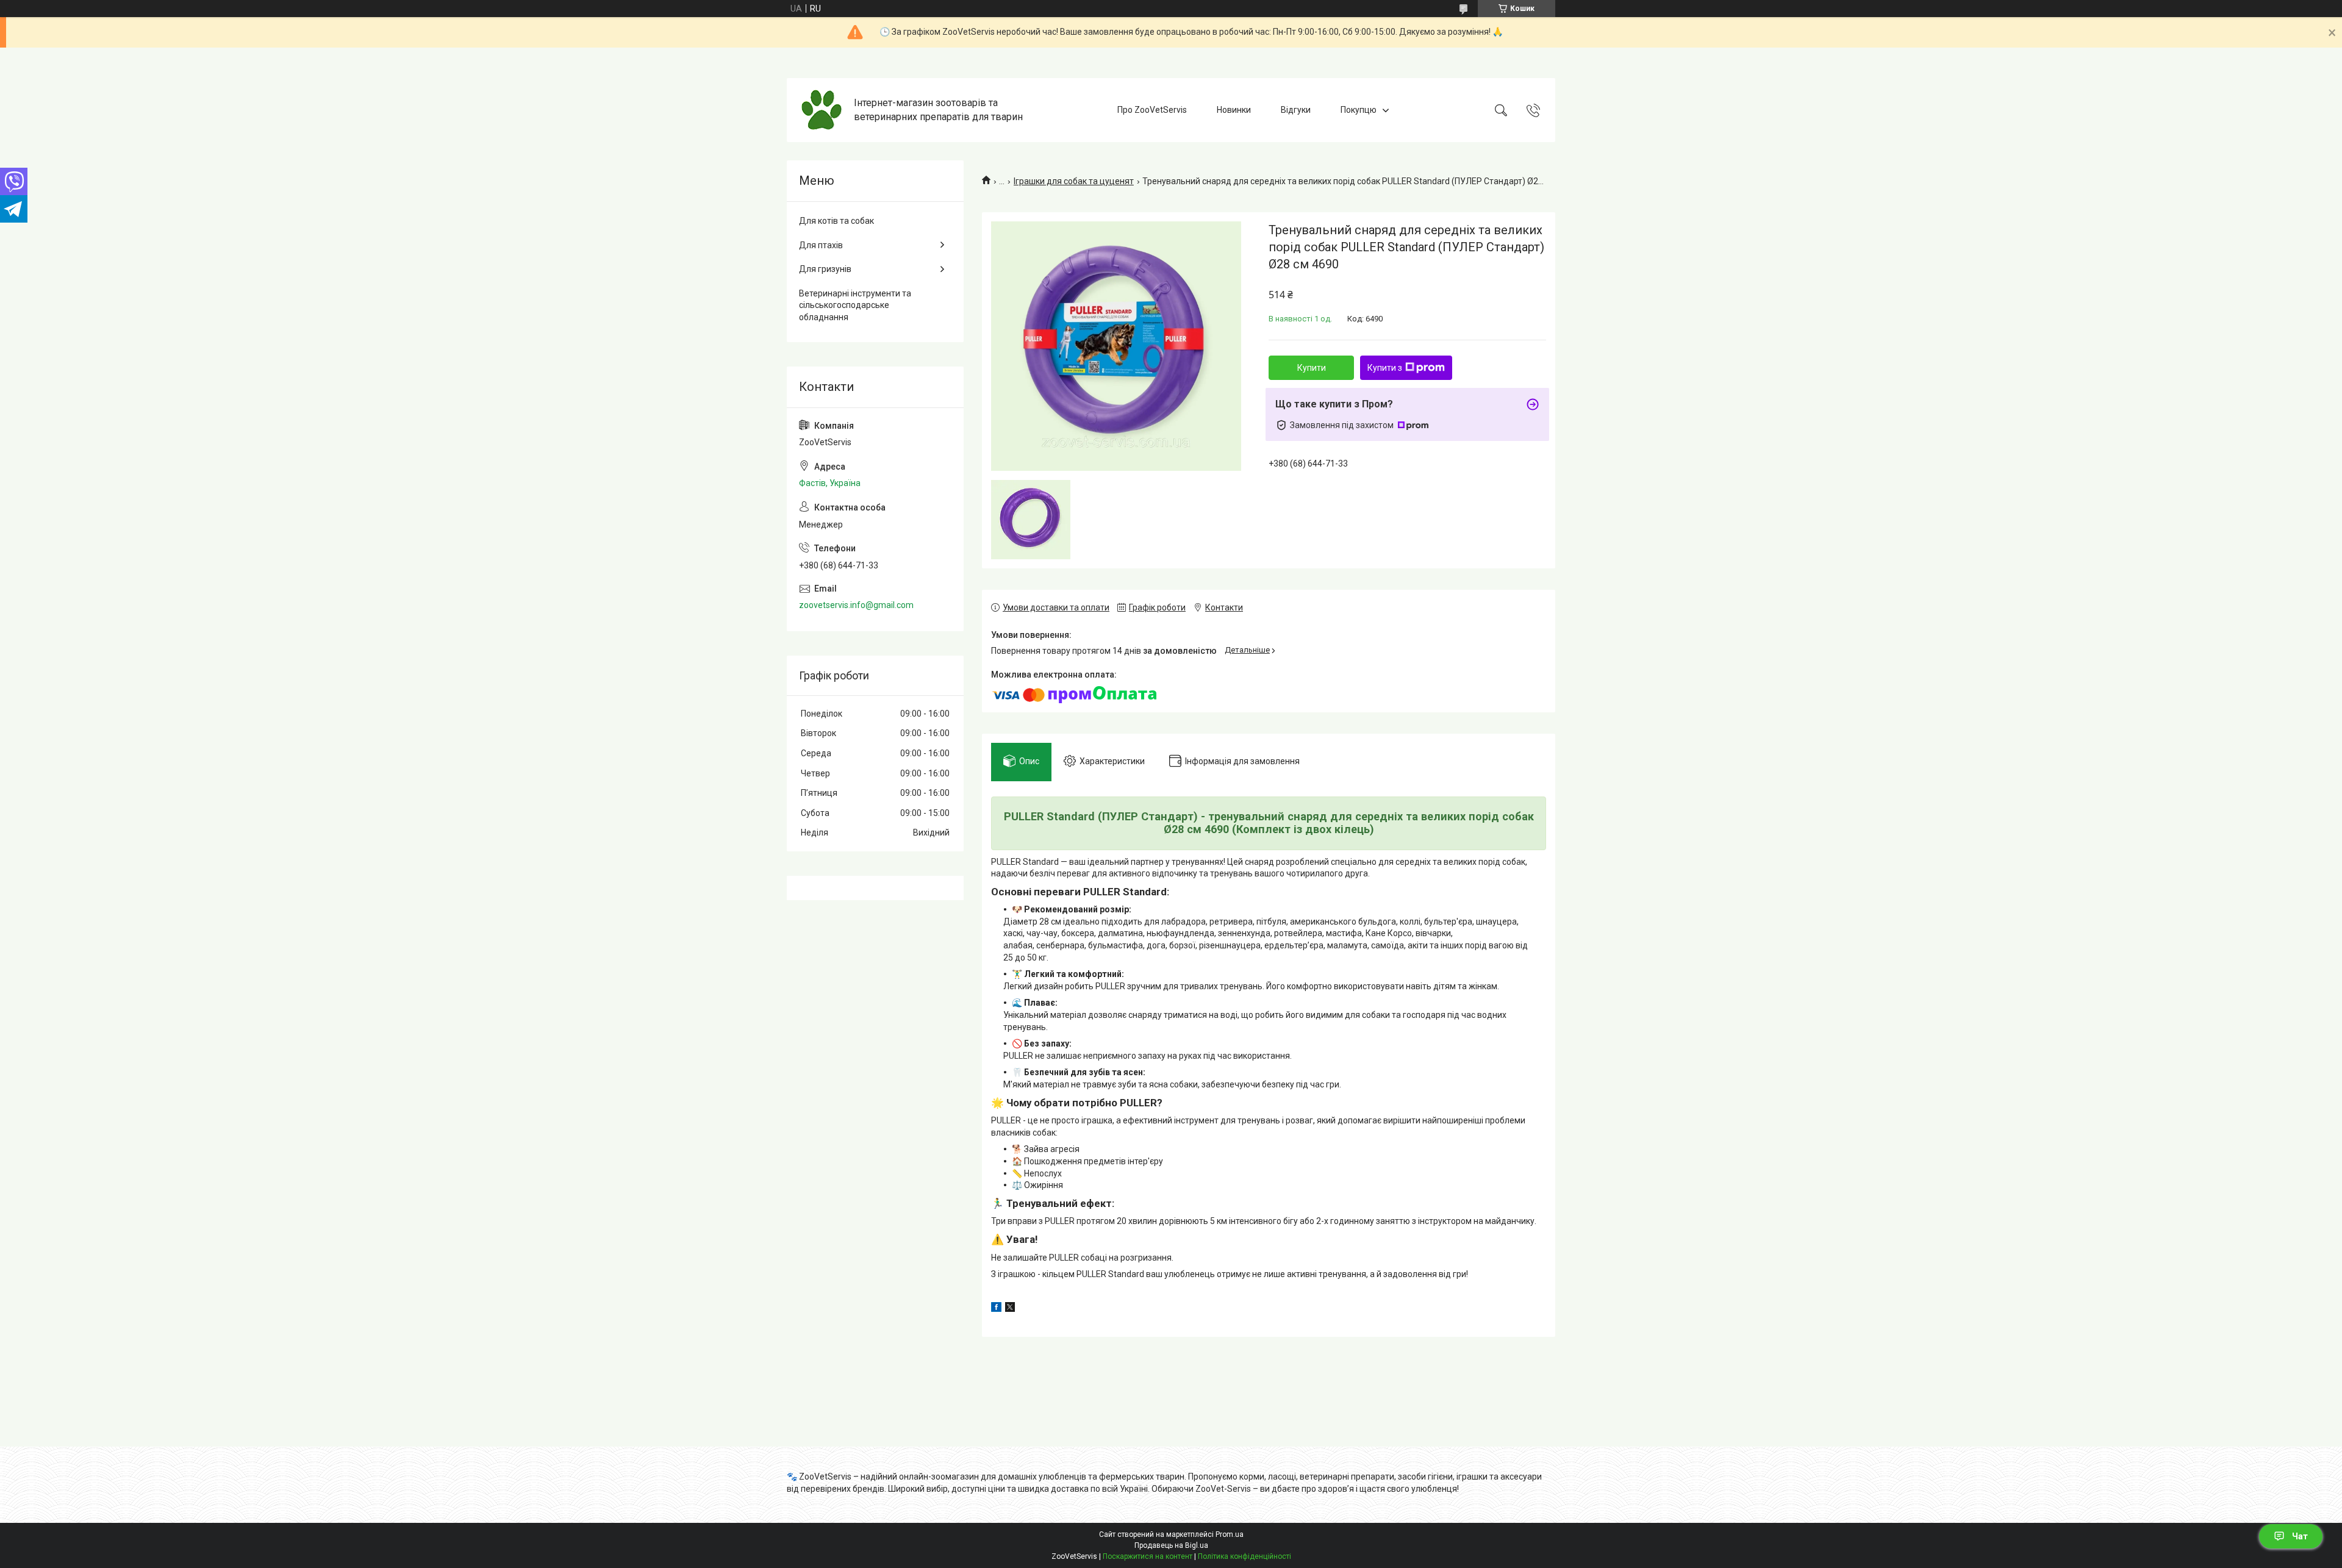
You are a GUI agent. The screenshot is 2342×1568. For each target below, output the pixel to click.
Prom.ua (1230, 1534)
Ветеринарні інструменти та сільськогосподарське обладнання (855, 305)
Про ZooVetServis (1152, 110)
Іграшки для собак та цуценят (1074, 181)
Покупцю (1359, 110)
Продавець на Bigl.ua (1171, 1545)
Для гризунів (825, 269)
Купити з (1385, 368)
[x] (1010, 1309)
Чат (2300, 1536)
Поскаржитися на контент (1148, 1556)
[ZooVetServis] (822, 110)
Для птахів (821, 245)
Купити (1312, 368)
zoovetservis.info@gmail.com (856, 605)
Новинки (1234, 110)
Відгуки (1296, 110)
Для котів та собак (836, 221)
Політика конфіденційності (1244, 1556)
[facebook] (996, 1309)
